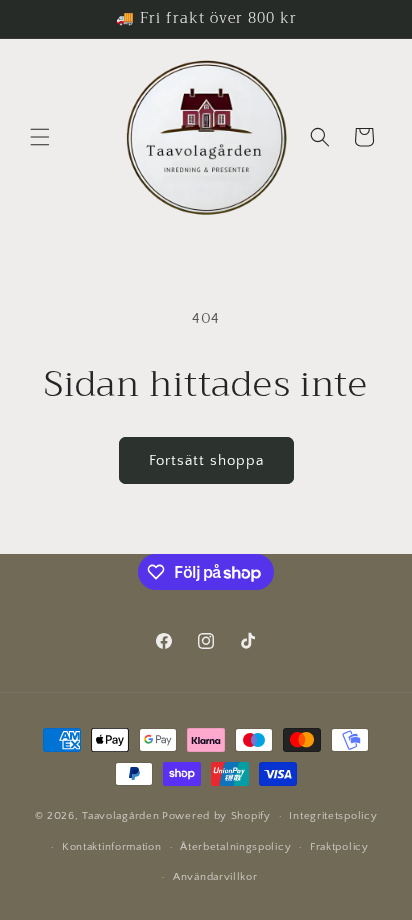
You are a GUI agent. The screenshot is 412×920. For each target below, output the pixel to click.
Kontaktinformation (112, 847)
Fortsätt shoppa (206, 460)
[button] (40, 137)
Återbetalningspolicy (235, 847)
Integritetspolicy (333, 816)
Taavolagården (120, 816)
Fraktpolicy (339, 847)
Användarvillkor (215, 877)
